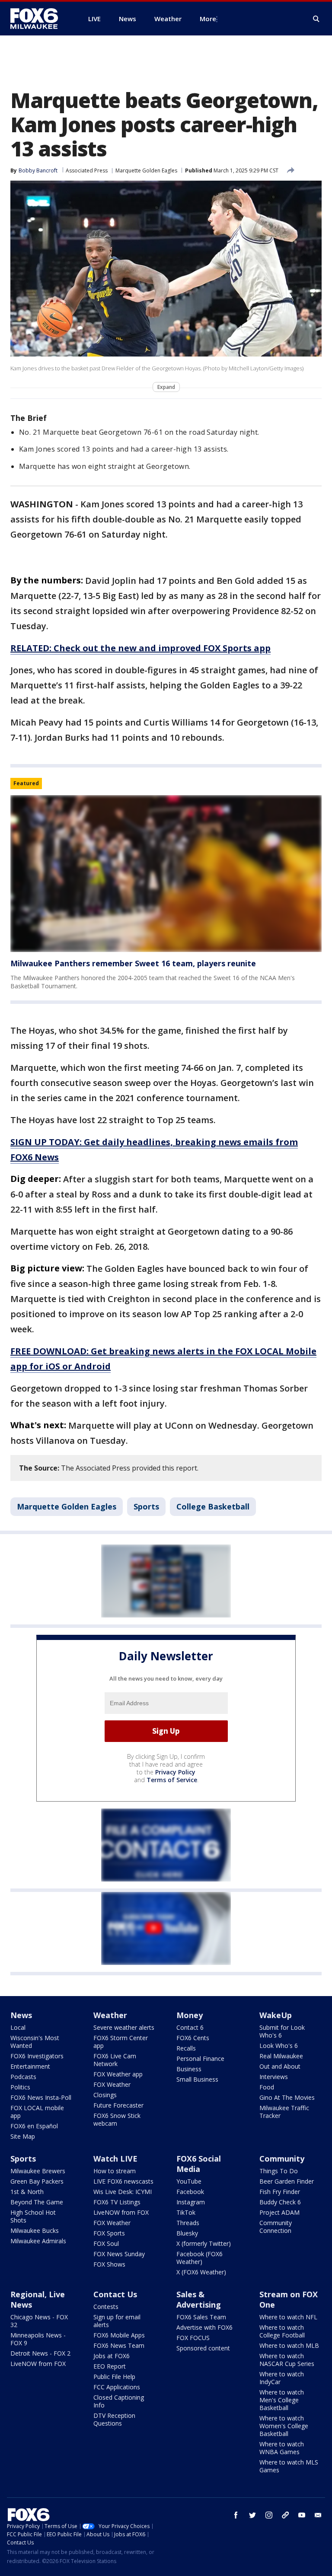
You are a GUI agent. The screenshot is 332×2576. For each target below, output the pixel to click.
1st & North (27, 2192)
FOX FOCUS (193, 2338)
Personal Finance (200, 2059)
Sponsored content (203, 2348)
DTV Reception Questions (114, 2419)
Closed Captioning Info (119, 2401)
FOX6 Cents (193, 2038)
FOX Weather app (118, 2074)
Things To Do (279, 2171)
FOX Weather (112, 2084)
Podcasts (23, 2077)
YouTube (189, 2181)
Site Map (23, 2136)
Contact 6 (190, 2027)
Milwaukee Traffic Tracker (284, 2112)
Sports (146, 1506)
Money (190, 2015)
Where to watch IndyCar (282, 2378)
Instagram (191, 2202)
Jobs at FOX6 (112, 2356)
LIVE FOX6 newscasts (123, 2181)
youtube (302, 2515)
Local (18, 2027)
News (21, 2015)
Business (189, 2069)
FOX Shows (109, 2264)
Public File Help (114, 2377)
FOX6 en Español (34, 2126)
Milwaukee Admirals (38, 2241)
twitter (252, 2515)
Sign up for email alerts (117, 2321)
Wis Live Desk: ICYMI (123, 2192)
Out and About (280, 2066)
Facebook (190, 2192)
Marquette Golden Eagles (146, 170)
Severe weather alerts (124, 2027)
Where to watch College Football (282, 2331)
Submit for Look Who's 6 (282, 2031)
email (318, 2515)
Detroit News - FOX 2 (40, 2353)
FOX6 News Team (119, 2345)
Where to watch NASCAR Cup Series (287, 2360)
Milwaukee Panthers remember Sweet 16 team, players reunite (133, 963)
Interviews (274, 2077)
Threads (188, 2223)
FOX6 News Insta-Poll (41, 2097)
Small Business (197, 2079)
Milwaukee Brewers (38, 2171)
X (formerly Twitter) (204, 2243)
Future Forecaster (118, 2105)
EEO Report (110, 2366)
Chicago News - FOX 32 (39, 2321)
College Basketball (213, 1506)
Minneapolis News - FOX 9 (38, 2339)
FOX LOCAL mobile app (37, 2112)
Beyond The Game (37, 2202)
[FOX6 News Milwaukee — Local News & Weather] (39, 19)
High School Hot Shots (33, 2216)
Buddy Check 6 (280, 2202)
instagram (269, 2515)
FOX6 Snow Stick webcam (117, 2119)
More (208, 19)
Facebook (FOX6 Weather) (200, 2258)
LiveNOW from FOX (121, 2212)
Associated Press (87, 170)
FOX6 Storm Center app (121, 2042)
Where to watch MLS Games (289, 2466)
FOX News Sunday (119, 2254)
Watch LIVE (115, 2159)
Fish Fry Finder (280, 2192)
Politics (20, 2087)
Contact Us (115, 2294)
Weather (110, 2015)
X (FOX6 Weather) (201, 2272)
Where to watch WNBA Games (282, 2448)
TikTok (186, 2212)
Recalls (186, 2048)
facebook (236, 2515)
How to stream (115, 2171)
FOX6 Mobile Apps (119, 2335)
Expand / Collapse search (316, 19)
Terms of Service (172, 1780)
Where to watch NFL (288, 2317)
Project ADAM (279, 2212)
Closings (105, 2095)
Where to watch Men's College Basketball (282, 2400)
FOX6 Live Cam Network (115, 2060)
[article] (166, 874)
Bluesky (187, 2233)
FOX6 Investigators (37, 2056)
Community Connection (276, 2227)
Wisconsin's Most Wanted (35, 2042)
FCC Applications (117, 2387)
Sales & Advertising (199, 2299)
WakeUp (276, 2015)
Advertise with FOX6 (204, 2327)
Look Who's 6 (279, 2046)
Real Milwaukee (281, 2056)
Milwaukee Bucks (35, 2231)
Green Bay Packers (37, 2181)
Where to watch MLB (289, 2345)
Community (282, 2159)
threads (285, 2515)
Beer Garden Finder (287, 2181)
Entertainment (30, 2066)
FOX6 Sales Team (201, 2317)
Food (267, 2087)
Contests (106, 2307)
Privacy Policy (175, 1772)
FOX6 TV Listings (117, 2202)
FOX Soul (106, 2243)
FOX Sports (109, 2233)
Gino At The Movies (287, 2097)
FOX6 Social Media (199, 2164)
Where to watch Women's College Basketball (284, 2426)
